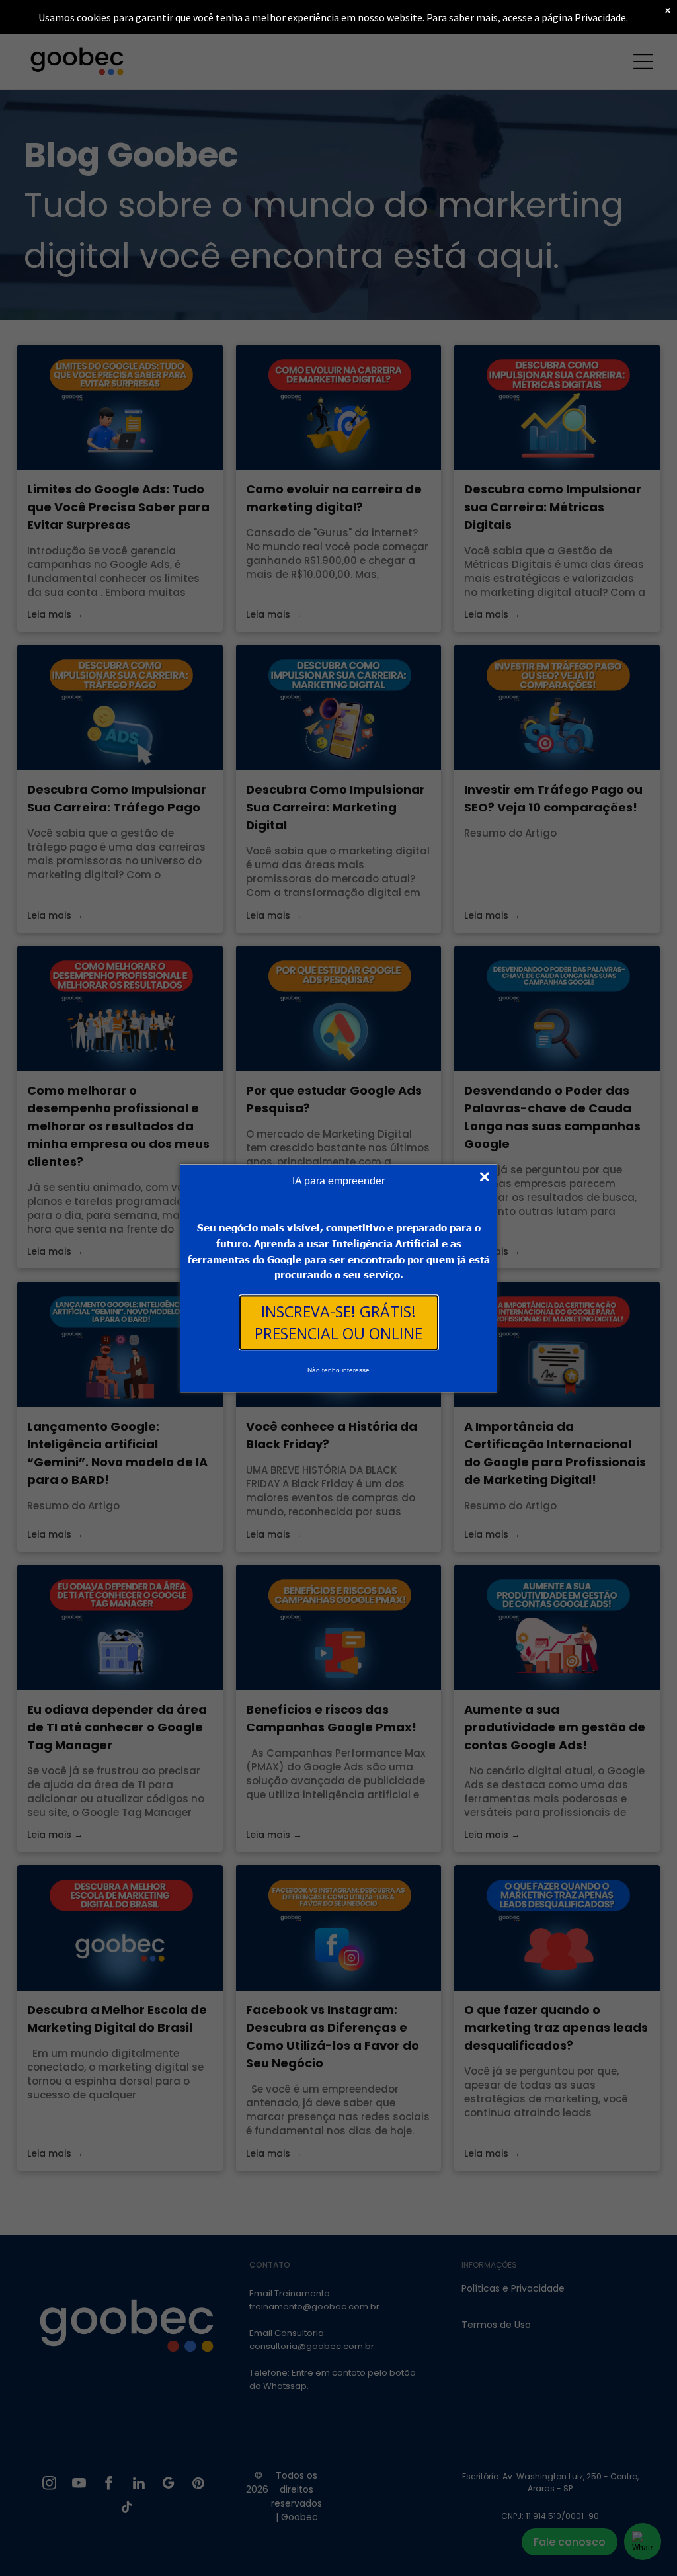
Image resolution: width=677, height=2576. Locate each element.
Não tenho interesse (338, 1370)
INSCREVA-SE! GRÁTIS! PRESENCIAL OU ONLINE (338, 1322)
